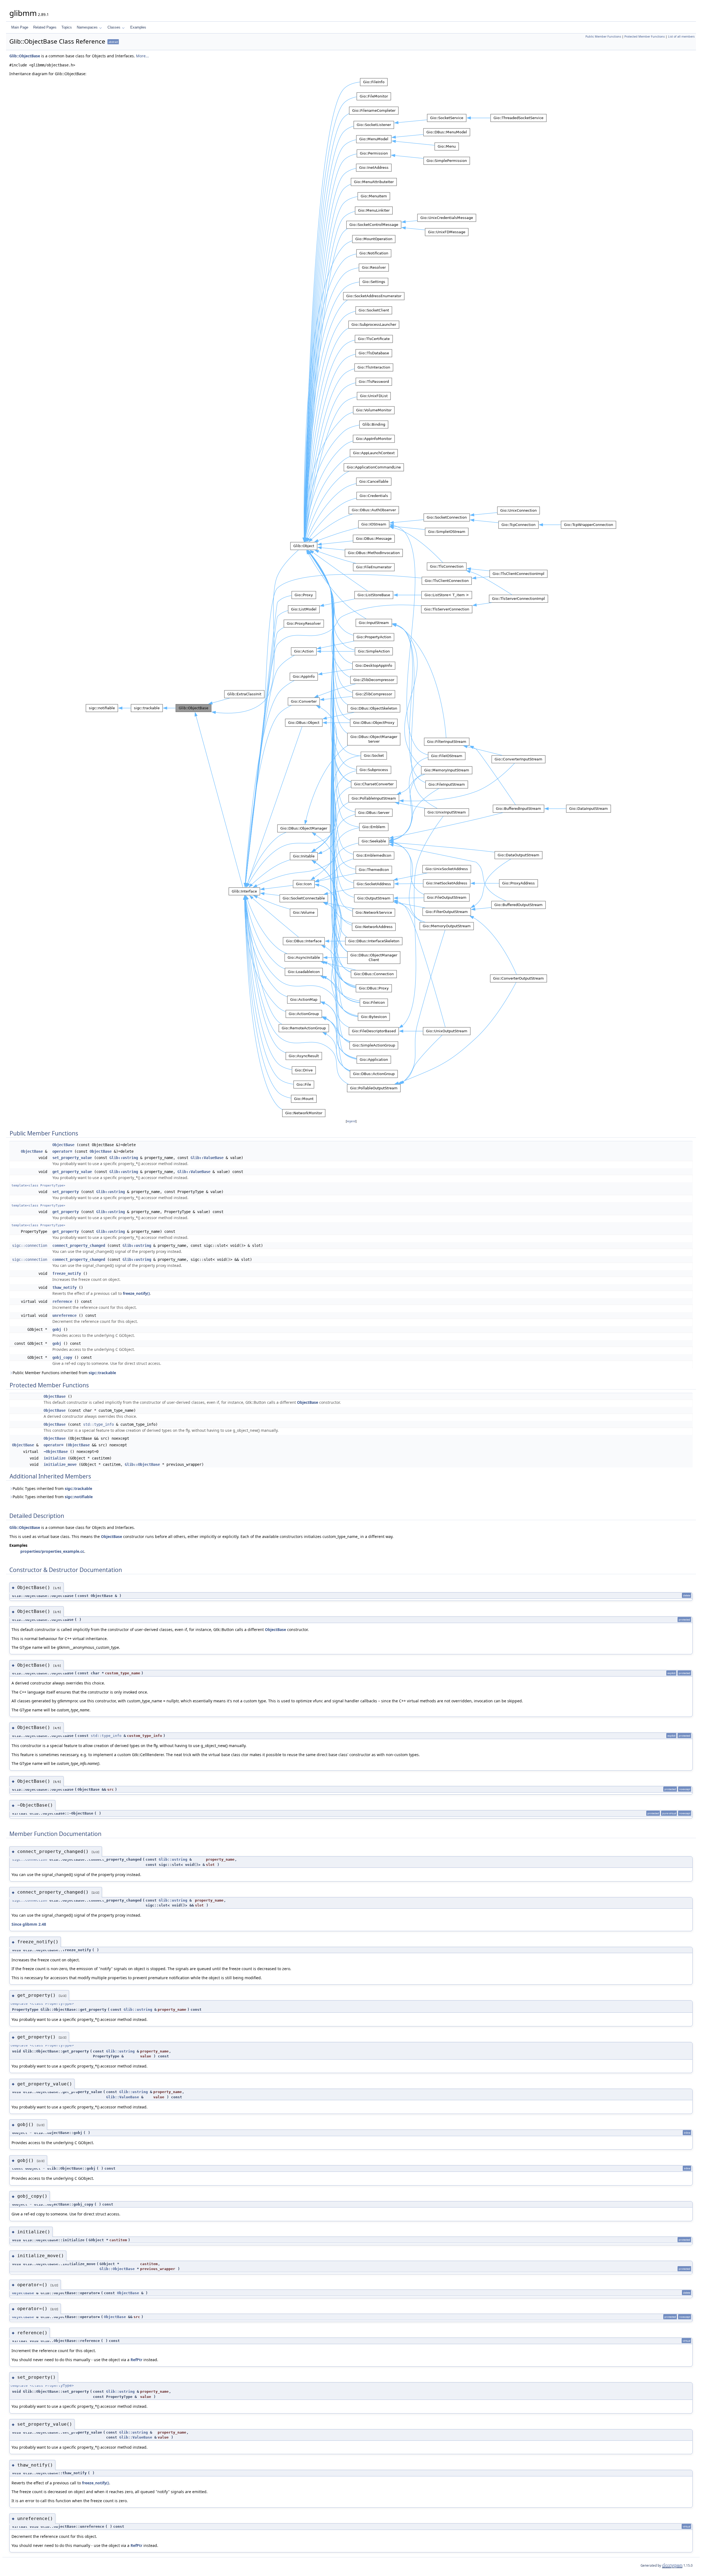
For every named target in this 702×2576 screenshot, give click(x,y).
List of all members (681, 36)
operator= (62, 1151)
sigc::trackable (102, 1373)
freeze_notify (67, 1273)
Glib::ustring (124, 1158)
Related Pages (45, 27)
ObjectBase (63, 1145)
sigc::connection (30, 1245)
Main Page (20, 27)
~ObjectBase (56, 1452)
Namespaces (87, 27)
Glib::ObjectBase (25, 56)
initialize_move (60, 1464)
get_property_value (72, 1172)
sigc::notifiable (79, 1497)
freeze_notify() (136, 1293)
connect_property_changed (79, 1245)
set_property (66, 1192)
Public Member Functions (603, 36)
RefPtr (136, 2360)
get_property (66, 1212)
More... (142, 56)
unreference (64, 1315)
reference (62, 1301)
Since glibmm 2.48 (29, 1924)
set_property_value (72, 1158)
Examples (138, 27)
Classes (114, 27)
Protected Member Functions (645, 36)
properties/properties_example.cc (52, 1551)
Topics (67, 27)
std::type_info (98, 1424)
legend (351, 1121)
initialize (55, 1458)
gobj (57, 1329)
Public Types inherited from (52, 1488)
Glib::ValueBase (207, 1158)
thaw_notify (64, 1287)
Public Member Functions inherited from (64, 1373)
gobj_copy (62, 1357)
